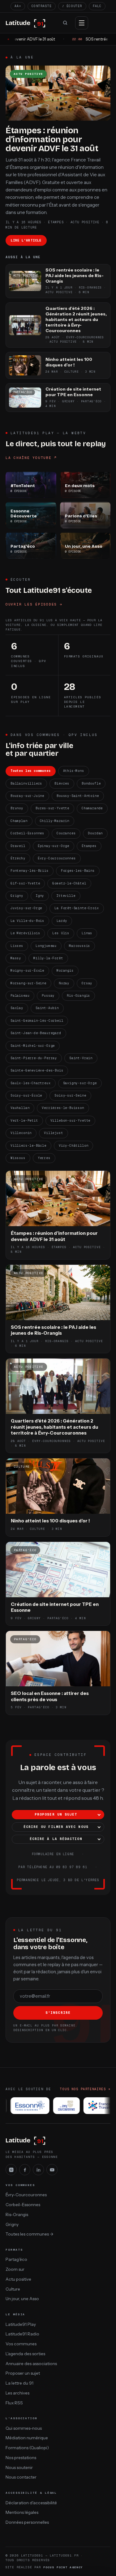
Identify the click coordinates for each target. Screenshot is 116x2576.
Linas (87, 933)
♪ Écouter (72, 6)
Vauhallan (20, 1108)
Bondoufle (91, 783)
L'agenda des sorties (25, 2354)
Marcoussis (79, 946)
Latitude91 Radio (22, 2334)
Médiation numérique (27, 2438)
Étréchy (18, 858)
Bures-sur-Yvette (52, 808)
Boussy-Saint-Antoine (78, 796)
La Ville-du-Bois (27, 921)
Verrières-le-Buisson (63, 1108)
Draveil (18, 846)
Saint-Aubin (47, 1008)
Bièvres (62, 783)
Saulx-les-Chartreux (31, 1083)
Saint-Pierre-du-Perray (34, 1058)
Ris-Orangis (78, 996)
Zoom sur (15, 2269)
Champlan (19, 821)
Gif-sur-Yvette (25, 883)
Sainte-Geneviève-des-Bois (37, 1070)
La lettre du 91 (19, 2383)
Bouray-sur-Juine (27, 796)
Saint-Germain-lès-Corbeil (37, 1021)
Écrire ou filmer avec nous (56, 1827)
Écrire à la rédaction (56, 1839)
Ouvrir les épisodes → (34, 604)
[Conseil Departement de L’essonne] (25, 2106)
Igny (40, 896)
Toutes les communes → (30, 2234)
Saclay (17, 1008)
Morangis (65, 971)
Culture (13, 2289)
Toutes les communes (31, 771)
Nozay (64, 983)
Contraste (42, 6)
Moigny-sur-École (27, 971)
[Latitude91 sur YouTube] (52, 2170)
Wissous (18, 1158)
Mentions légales (22, 2512)
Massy (16, 958)
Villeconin (21, 1133)
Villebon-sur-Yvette (71, 1121)
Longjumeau (46, 946)
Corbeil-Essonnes (27, 833)
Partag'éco (16, 2259)
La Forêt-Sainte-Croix (77, 908)
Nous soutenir (19, 2467)
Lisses (17, 946)
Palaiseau (20, 996)
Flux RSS (14, 2403)
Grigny (17, 896)
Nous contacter (21, 2477)
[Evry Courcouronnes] (61, 2106)
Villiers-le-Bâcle (28, 1146)
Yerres (44, 1158)
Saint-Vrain (81, 1058)
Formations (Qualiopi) (27, 2448)
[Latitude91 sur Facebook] (25, 2170)
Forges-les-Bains (78, 871)
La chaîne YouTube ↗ (31, 458)
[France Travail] (96, 2106)
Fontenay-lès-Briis (30, 871)
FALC (97, 6)
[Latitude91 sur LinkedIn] (38, 2170)
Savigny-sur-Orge (80, 1083)
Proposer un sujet (56, 1814)
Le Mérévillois (25, 933)
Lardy (62, 921)
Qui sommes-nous (24, 2428)
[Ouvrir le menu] (82, 23)
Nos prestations (21, 2458)
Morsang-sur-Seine (28, 983)
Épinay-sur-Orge (54, 846)
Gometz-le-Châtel (69, 883)
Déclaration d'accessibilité (31, 2503)
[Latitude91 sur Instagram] (11, 2170)
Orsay (87, 983)
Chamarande (92, 808)
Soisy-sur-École (26, 1095)
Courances (66, 833)
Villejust (53, 1133)
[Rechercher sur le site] (65, 23)
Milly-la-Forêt (48, 958)
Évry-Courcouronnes (57, 858)
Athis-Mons (74, 771)
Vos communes (21, 2344)
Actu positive (18, 2279)
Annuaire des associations (31, 2364)
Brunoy (17, 808)
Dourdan (95, 833)
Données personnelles (27, 2522)
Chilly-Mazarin (55, 821)
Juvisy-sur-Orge (26, 908)
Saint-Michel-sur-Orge (33, 1046)
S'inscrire (58, 2013)
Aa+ (18, 6)
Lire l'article (26, 240)
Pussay (48, 996)
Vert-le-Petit (24, 1121)
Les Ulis (61, 933)
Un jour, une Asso (22, 2299)
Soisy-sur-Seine (70, 1095)
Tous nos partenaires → (85, 2089)
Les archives (17, 2393)
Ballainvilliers (26, 783)
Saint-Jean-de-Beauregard (36, 1033)
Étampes (89, 846)
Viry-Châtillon (73, 1146)
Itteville (66, 896)
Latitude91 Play (21, 2324)
